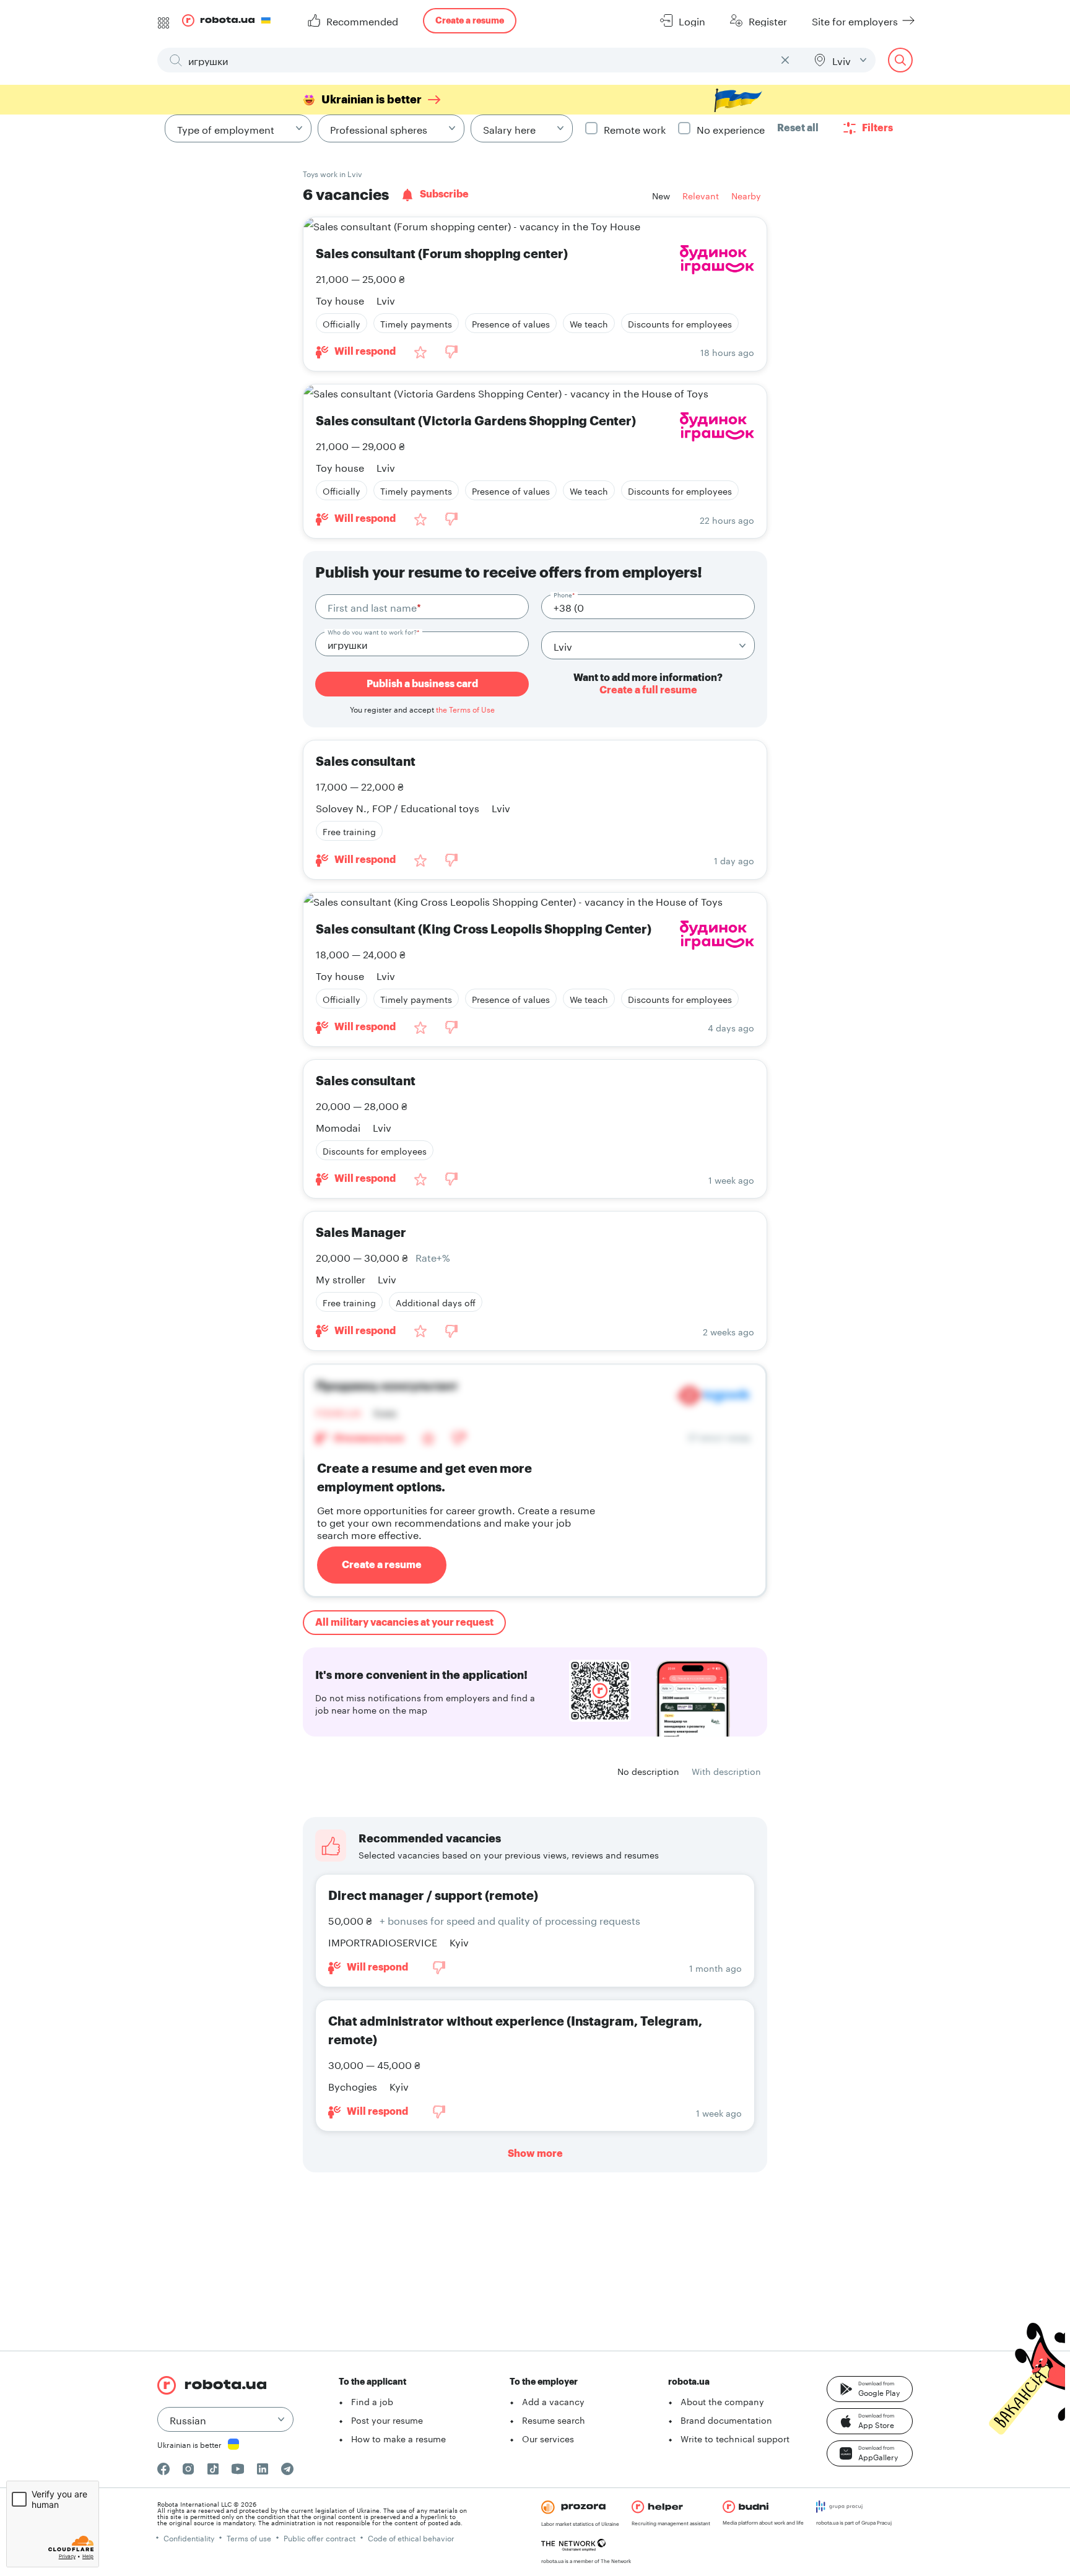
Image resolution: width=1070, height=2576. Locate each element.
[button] (870, 2389)
